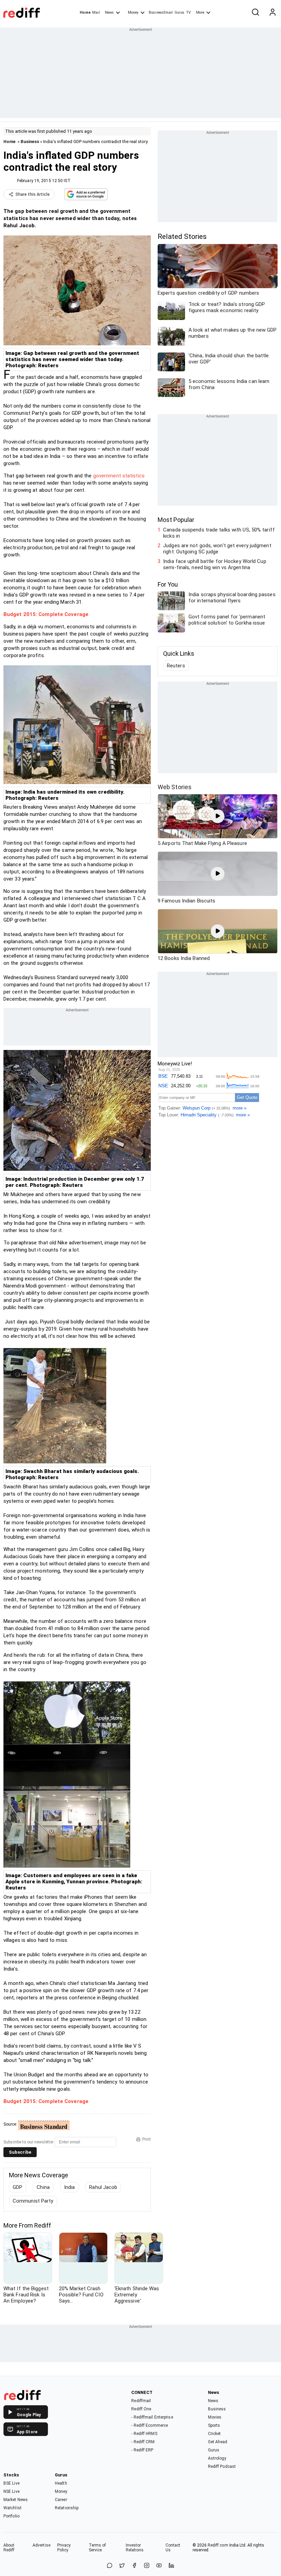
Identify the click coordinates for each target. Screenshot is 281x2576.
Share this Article (33, 194)
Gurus (180, 12)
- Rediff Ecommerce (150, 2425)
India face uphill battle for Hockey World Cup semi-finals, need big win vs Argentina (215, 564)
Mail (96, 12)
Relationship (67, 2508)
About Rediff (9, 2548)
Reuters (176, 666)
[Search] (255, 13)
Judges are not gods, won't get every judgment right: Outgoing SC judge (217, 549)
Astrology (217, 2458)
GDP (17, 2187)
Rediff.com (218, 2545)
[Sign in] (272, 13)
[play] (218, 816)
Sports (214, 2425)
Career (61, 2500)
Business (30, 142)
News (109, 12)
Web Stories (175, 787)
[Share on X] (122, 2566)
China (43, 2187)
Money (133, 12)
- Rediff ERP (142, 2450)
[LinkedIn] (171, 2566)
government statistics (119, 476)
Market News (16, 2500)
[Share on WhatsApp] (110, 2566)
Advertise (41, 2545)
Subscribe (20, 2152)
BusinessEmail (161, 12)
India (70, 2187)
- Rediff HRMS (144, 2434)
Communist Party (33, 2201)
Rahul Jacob (103, 2187)
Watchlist (13, 2508)
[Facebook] (134, 2566)
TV (188, 12)
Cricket (215, 2434)
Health (61, 2483)
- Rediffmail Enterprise (152, 2417)
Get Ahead (218, 2442)
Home (85, 12)
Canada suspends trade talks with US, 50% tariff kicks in (219, 533)
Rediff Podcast (222, 2466)
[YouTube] (159, 2566)
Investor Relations (135, 2548)
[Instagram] (147, 2566)
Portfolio (11, 2516)
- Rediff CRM (143, 2442)
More (200, 12)
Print (146, 2139)
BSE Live (11, 2483)
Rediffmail (141, 2401)
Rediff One (141, 2409)
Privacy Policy (64, 2548)
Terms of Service (97, 2548)
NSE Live (11, 2491)
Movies (215, 2417)
